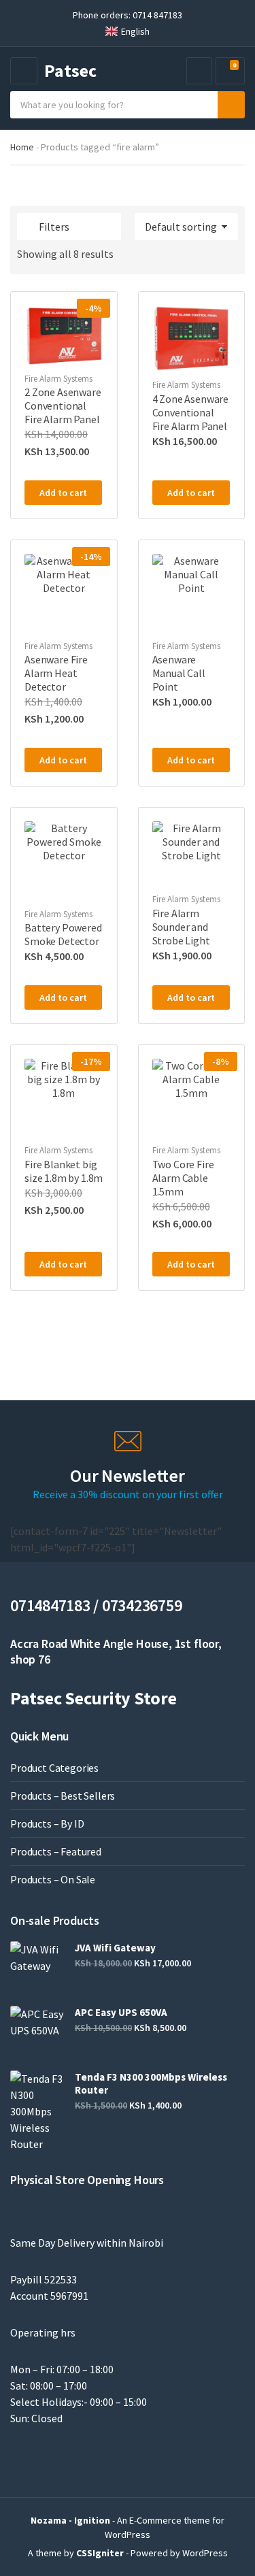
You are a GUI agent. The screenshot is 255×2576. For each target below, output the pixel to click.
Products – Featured (56, 1851)
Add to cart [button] (63, 493)
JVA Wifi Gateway (115, 1948)
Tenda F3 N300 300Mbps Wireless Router (151, 2083)
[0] (228, 71)
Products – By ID (47, 1823)
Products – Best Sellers (63, 1796)
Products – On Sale (53, 1879)
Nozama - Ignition (70, 2520)
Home (22, 147)
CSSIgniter (100, 2553)
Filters (54, 227)
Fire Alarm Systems (58, 379)
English (135, 31)
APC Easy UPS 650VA (121, 2012)
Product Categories (54, 1768)
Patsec (70, 70)
